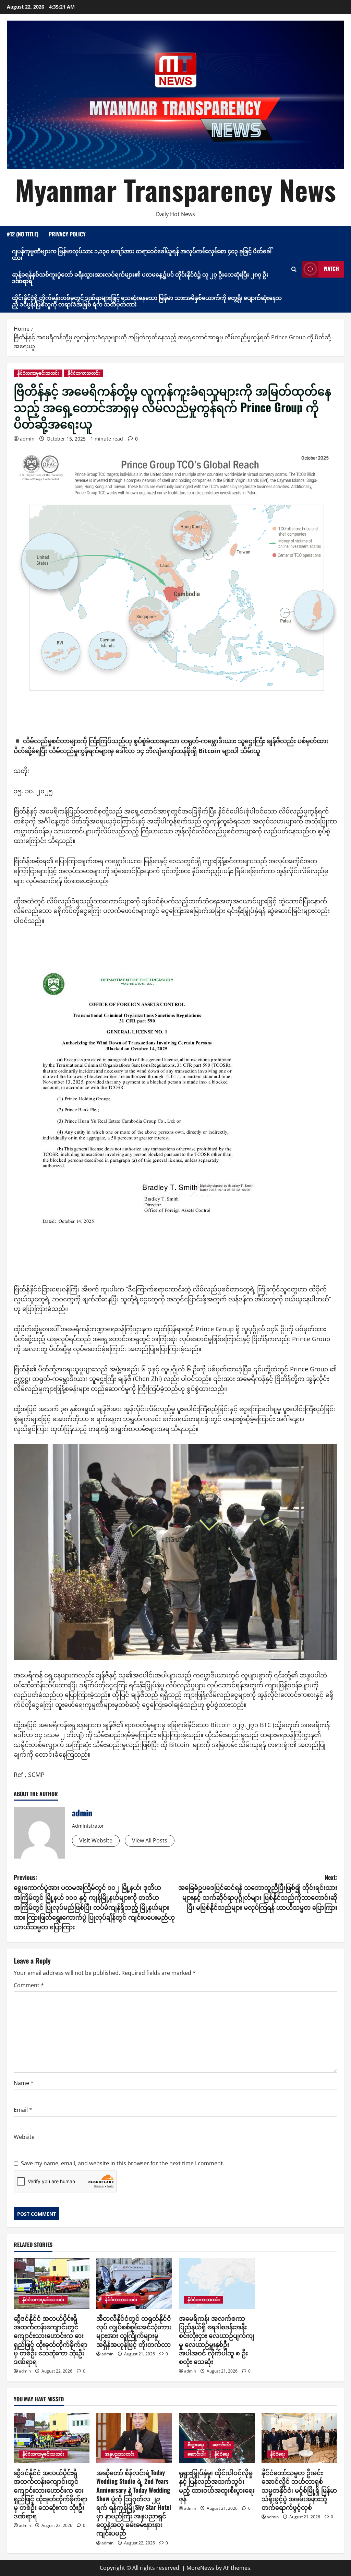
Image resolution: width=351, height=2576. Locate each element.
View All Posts (150, 1840)
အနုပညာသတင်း (120, 2454)
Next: (258, 1892)
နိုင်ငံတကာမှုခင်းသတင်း (38, 373)
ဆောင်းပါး (222, 2445)
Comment (29, 1985)
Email (23, 2110)
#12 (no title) (23, 234)
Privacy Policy (67, 234)
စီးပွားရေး (196, 2445)
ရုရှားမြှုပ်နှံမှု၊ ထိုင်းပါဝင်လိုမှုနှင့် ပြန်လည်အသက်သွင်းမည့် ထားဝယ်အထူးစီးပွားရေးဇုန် (217, 2485)
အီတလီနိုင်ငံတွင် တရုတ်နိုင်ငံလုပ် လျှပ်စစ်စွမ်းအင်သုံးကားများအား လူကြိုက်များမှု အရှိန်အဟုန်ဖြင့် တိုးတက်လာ (134, 2331)
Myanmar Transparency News (175, 189)
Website (24, 2137)
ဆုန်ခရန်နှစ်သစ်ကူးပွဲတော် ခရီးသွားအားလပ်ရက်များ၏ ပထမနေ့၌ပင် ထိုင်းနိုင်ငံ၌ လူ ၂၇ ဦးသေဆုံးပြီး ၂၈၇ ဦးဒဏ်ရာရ (140, 277)
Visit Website (96, 1840)
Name (24, 2083)
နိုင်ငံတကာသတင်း (84, 373)
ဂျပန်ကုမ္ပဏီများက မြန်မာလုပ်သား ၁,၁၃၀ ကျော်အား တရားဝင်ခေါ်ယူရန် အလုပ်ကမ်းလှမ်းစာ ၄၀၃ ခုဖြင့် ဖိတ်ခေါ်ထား (142, 254)
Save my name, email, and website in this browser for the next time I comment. (123, 2163)
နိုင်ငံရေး (222, 2454)
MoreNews (200, 2568)
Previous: (94, 1902)
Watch (331, 269)
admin (27, 439)
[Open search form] (294, 269)
